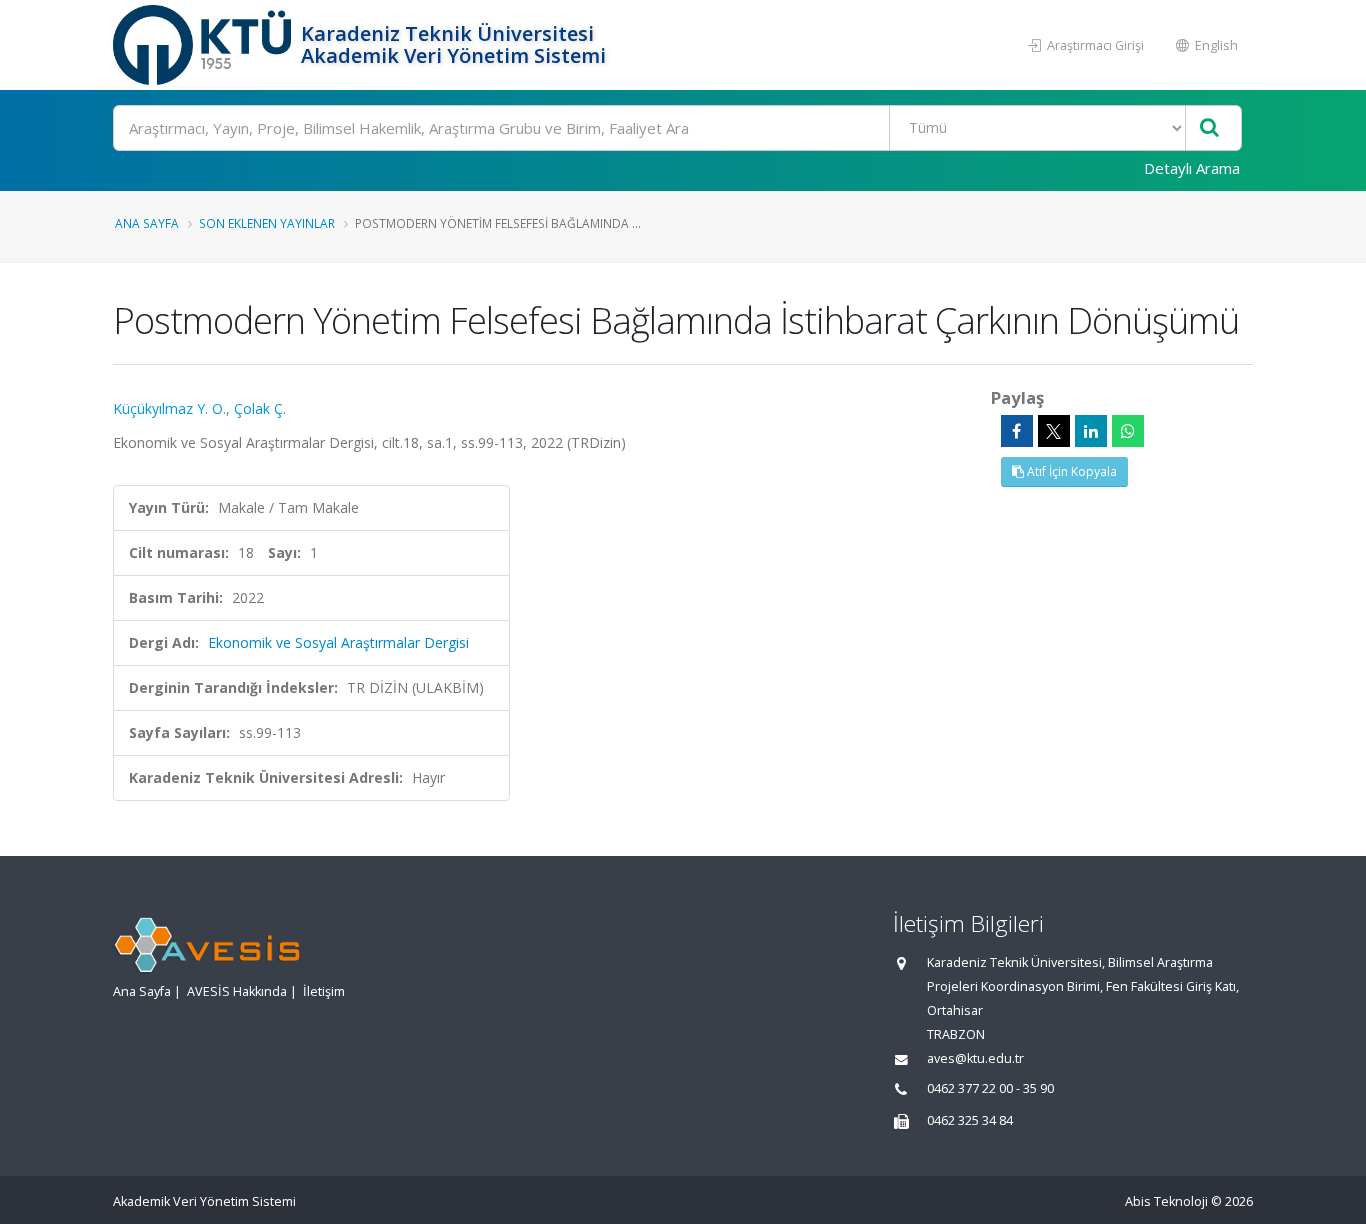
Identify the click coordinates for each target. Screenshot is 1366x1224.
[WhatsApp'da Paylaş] (1128, 431)
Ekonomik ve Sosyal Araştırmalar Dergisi (338, 642)
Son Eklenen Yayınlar (267, 223)
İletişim (324, 991)
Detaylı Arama (1192, 168)
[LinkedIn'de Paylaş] (1091, 431)
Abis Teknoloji (1166, 1201)
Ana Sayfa (147, 223)
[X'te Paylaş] (1054, 431)
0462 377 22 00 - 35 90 (990, 1088)
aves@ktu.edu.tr (975, 1058)
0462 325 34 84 (970, 1120)
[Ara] (1209, 128)
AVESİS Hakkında (237, 991)
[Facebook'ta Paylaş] (1017, 431)
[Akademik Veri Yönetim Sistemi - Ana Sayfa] (204, 45)
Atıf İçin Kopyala (1070, 471)
